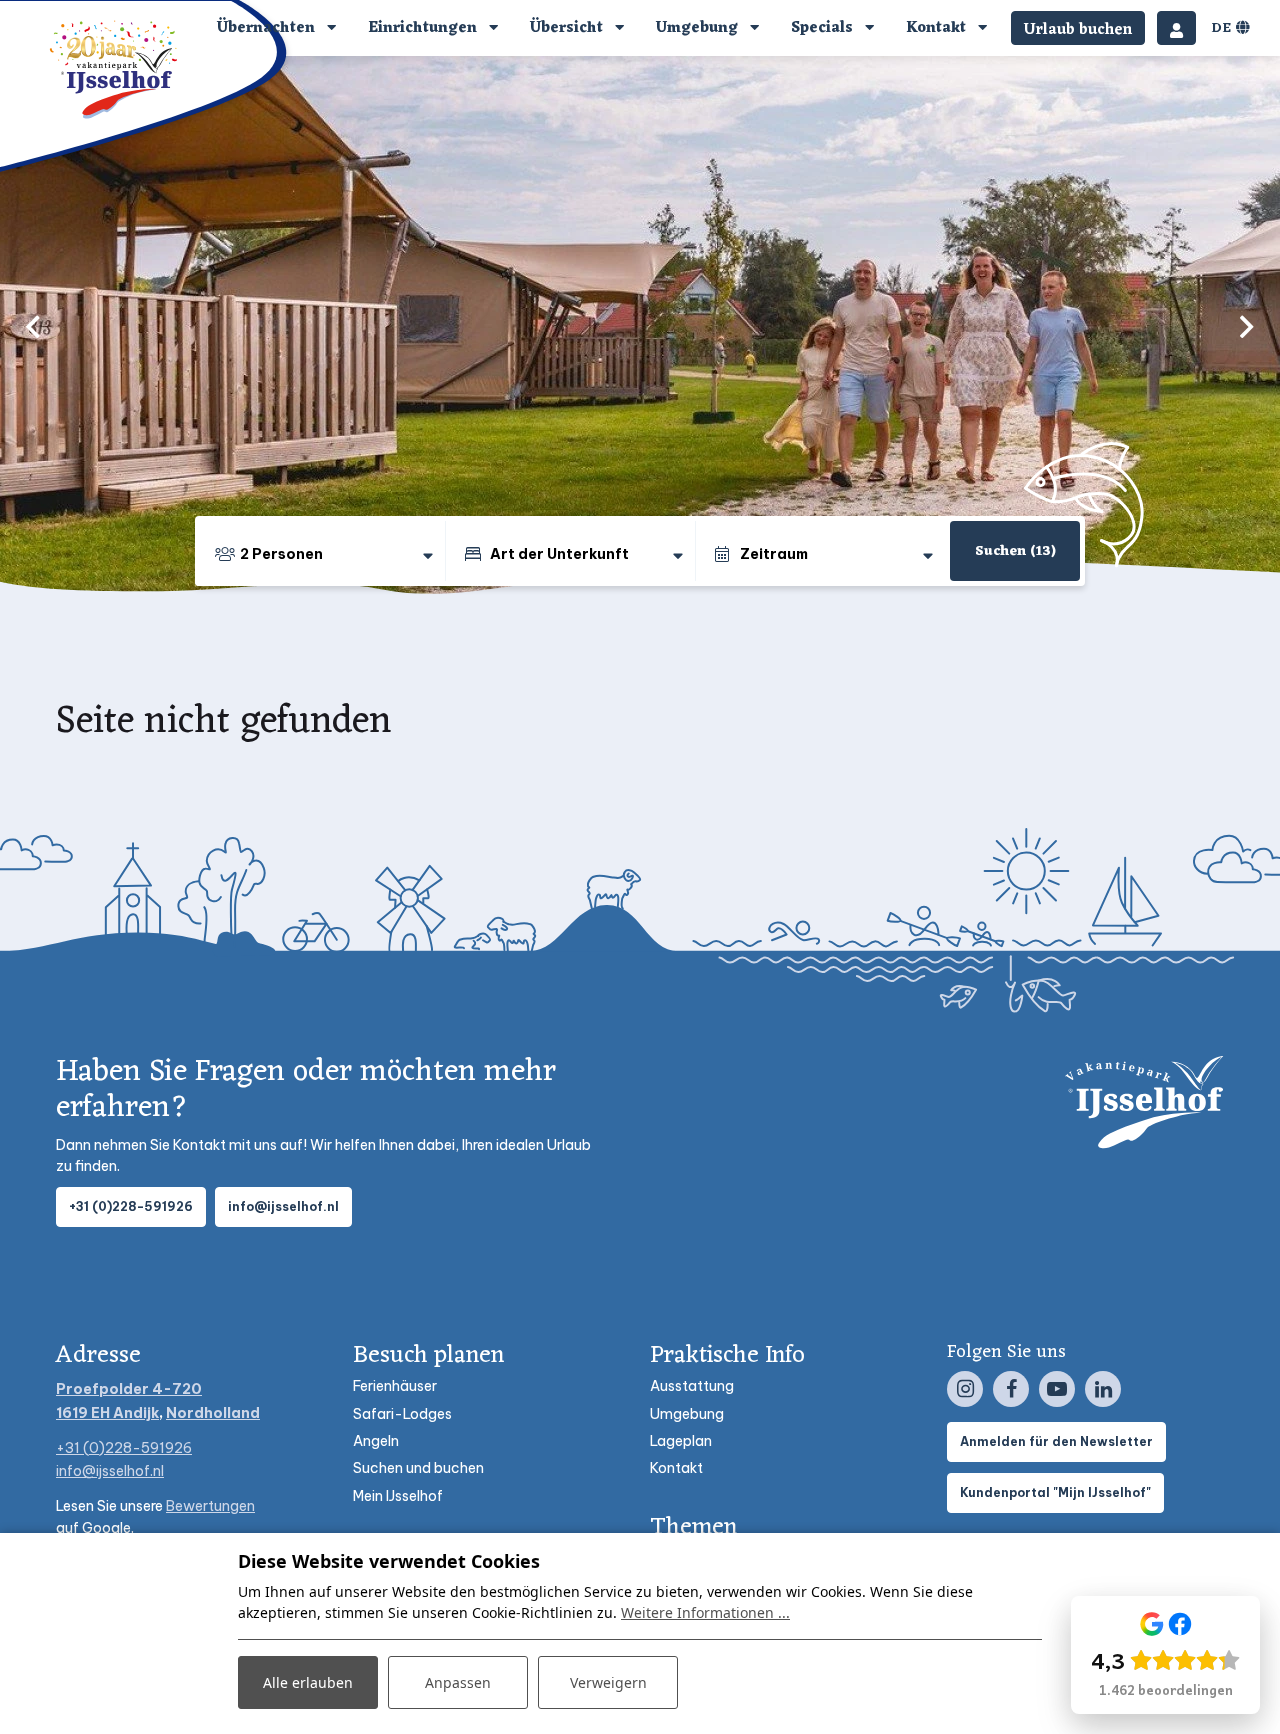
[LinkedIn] (1103, 1389)
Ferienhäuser (395, 1386)
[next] (1247, 326)
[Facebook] (1011, 1389)
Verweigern (608, 1682)
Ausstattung (692, 1386)
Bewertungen (210, 1506)
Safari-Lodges (402, 1414)
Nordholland (213, 1413)
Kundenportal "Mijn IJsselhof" (1055, 1492)
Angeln (376, 1441)
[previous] (33, 326)
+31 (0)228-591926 (131, 1206)
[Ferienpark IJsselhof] (115, 69)
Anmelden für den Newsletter (1056, 1441)
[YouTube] (1057, 1389)
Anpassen (458, 1682)
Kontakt (676, 1468)
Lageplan (681, 1441)
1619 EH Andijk (107, 1413)
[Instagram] (965, 1389)
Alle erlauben (308, 1682)
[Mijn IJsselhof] (1176, 28)
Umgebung (687, 1414)
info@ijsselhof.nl (283, 1206)
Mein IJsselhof (398, 1496)
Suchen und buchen (418, 1468)
